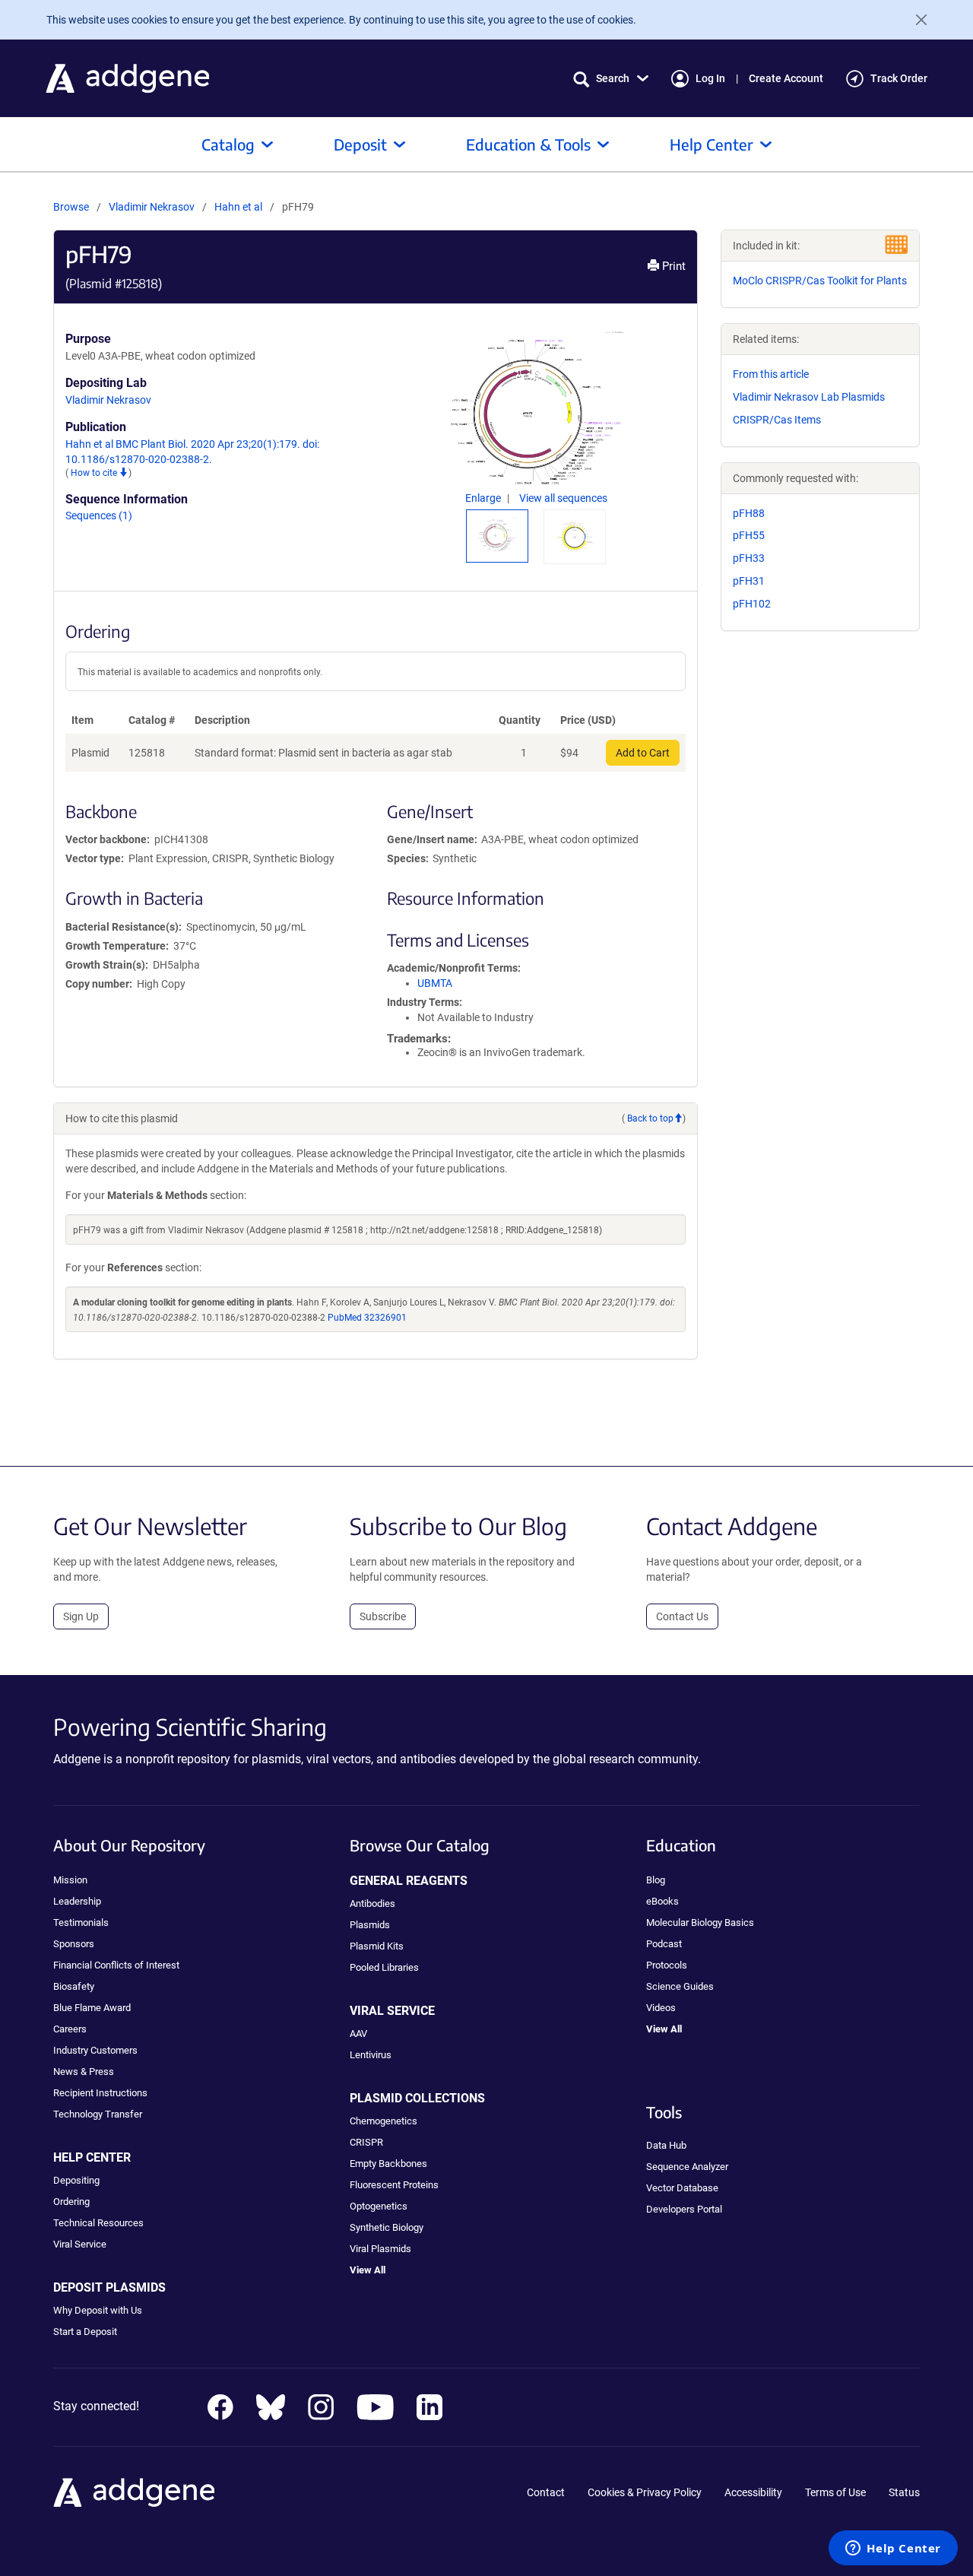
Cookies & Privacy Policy (645, 2492)
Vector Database (682, 2188)
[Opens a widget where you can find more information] (893, 2549)
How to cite (95, 473)
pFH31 (749, 581)
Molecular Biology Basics (700, 1922)
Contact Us (682, 1616)
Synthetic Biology (387, 2227)
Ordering (71, 2202)
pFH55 (749, 535)
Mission (70, 1880)
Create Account (786, 78)
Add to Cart (643, 753)
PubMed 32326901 (367, 1318)
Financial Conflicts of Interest (116, 1965)
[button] (611, 79)
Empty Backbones (388, 2164)
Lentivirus (371, 2055)
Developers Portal (684, 2209)
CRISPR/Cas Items (777, 420)
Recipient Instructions (100, 2093)
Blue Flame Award (92, 2008)
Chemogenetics (383, 2121)
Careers (70, 2029)
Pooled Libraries (384, 1967)
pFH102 (752, 604)
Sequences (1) (99, 516)
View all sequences (563, 498)
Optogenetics (379, 2206)
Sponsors (74, 1944)
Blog (656, 1880)
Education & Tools (528, 144)
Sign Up (81, 1616)
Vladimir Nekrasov (152, 207)
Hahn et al (239, 207)
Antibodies (372, 1903)
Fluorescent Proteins (394, 2185)
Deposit (360, 144)
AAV (358, 2034)
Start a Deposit (85, 2332)
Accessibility (753, 2492)
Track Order (899, 78)
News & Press (84, 2072)
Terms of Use (835, 2492)
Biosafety (74, 1986)
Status (904, 2492)
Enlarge (484, 498)
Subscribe (383, 1616)
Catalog (228, 144)
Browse (71, 207)
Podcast (664, 1944)
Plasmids (370, 1925)
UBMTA (435, 983)
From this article (771, 374)
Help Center (712, 144)
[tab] (497, 535)
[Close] (915, 20)
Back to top (650, 1118)
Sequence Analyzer (687, 2167)
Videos (661, 2008)
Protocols (667, 1965)
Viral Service (80, 2244)
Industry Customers (95, 2050)
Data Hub (666, 2145)
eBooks (662, 1901)
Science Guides (680, 1986)
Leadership (77, 1901)
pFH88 (749, 513)
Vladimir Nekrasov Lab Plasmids (809, 397)
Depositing (76, 2180)
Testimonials (81, 1922)
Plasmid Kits (377, 1946)
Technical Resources (98, 2223)
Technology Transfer (98, 2114)
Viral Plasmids (380, 2249)
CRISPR (366, 2142)
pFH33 (749, 558)
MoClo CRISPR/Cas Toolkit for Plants (820, 281)
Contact (546, 2492)
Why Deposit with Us (98, 2310)
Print (672, 266)
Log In (710, 78)
